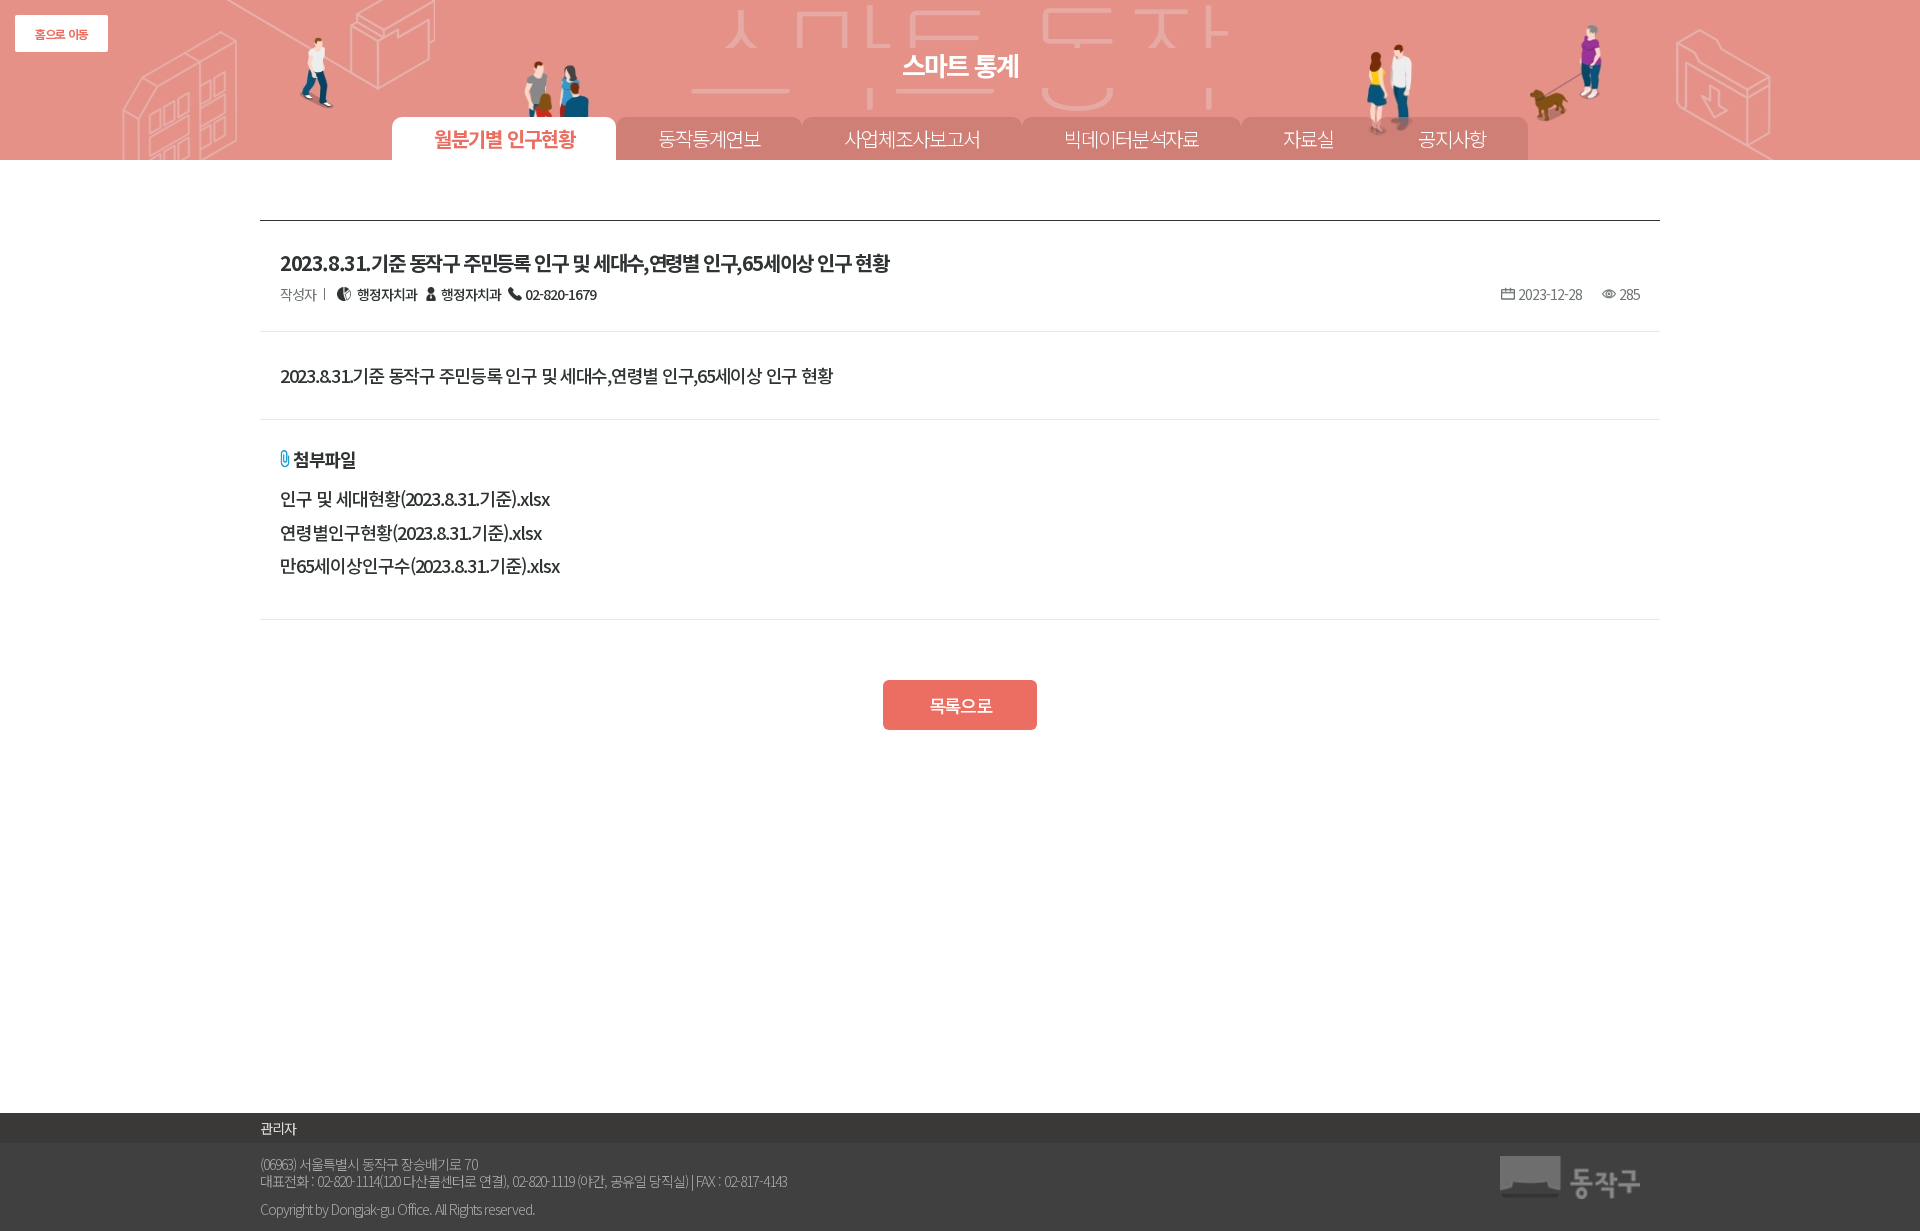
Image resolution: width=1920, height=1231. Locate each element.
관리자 (278, 1128)
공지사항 (1452, 138)
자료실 (1308, 138)
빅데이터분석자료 (1132, 138)
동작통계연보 (709, 138)
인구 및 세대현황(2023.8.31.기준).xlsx (414, 499)
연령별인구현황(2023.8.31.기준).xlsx (410, 533)
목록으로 (960, 705)
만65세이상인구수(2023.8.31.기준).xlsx (419, 566)
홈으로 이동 (61, 33)
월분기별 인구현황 (504, 138)
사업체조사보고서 (912, 138)
